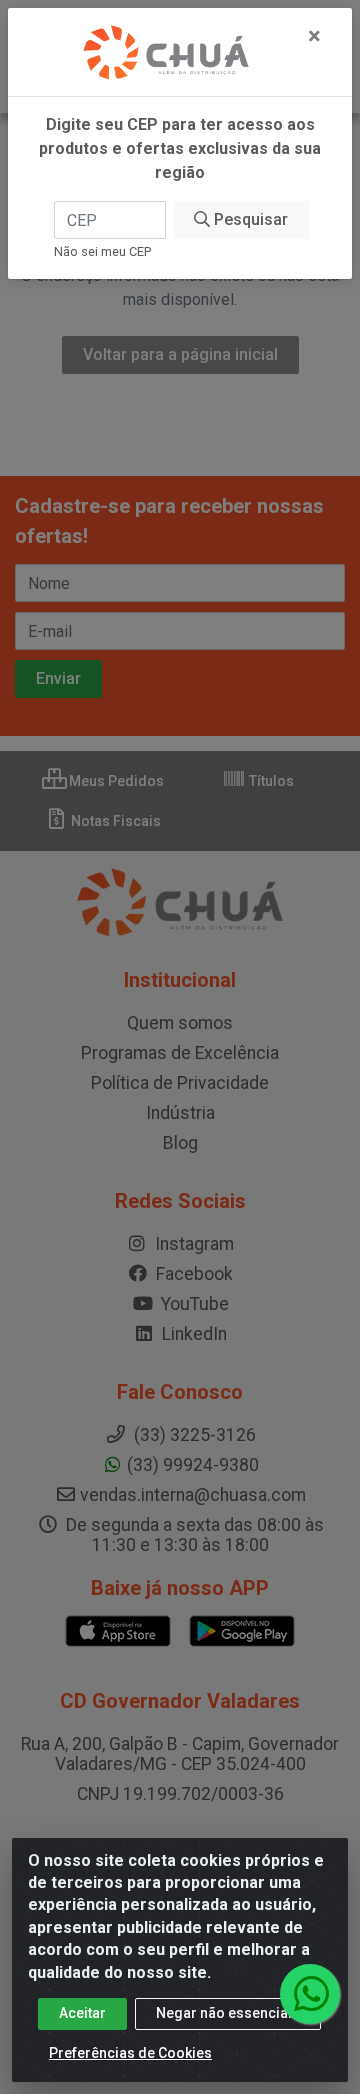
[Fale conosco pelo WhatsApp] (310, 1994)
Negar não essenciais (228, 2013)
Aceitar (82, 2013)
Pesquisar (249, 219)
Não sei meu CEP (102, 251)
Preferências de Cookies (130, 2053)
